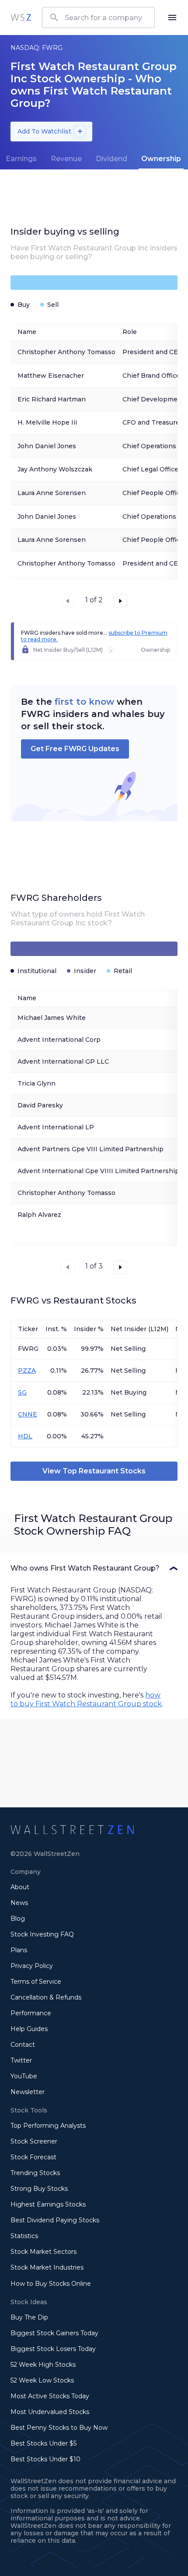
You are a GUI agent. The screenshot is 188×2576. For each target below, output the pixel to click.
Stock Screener (34, 2141)
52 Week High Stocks (43, 2365)
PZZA (27, 1371)
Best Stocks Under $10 (45, 2459)
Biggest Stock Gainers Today (54, 2333)
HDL (25, 1436)
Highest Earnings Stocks (48, 2204)
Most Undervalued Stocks (50, 2412)
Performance (31, 2013)
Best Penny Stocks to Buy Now (59, 2428)
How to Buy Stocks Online (51, 2284)
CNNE (28, 1414)
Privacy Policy (32, 1966)
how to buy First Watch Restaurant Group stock (86, 1699)
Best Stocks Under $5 (44, 2443)
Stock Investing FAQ (42, 1934)
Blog (18, 1919)
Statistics (24, 2236)
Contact (23, 2045)
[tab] (66, 159)
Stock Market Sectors (44, 2252)
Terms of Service (36, 1982)
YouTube (24, 2076)
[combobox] (98, 18)
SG (22, 1392)
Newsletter (28, 2092)
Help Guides (29, 2029)
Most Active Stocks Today (50, 2396)
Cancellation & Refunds (46, 1997)
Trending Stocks (35, 2173)
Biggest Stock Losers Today (53, 2349)
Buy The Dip (29, 2317)
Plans (19, 1950)
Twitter (21, 2060)
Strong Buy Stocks (39, 2189)
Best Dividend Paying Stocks (55, 2220)
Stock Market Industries (47, 2267)
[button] (94, 1568)
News (19, 1903)
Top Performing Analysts (48, 2126)
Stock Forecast (33, 2157)
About (20, 1887)
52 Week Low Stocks (42, 2380)
